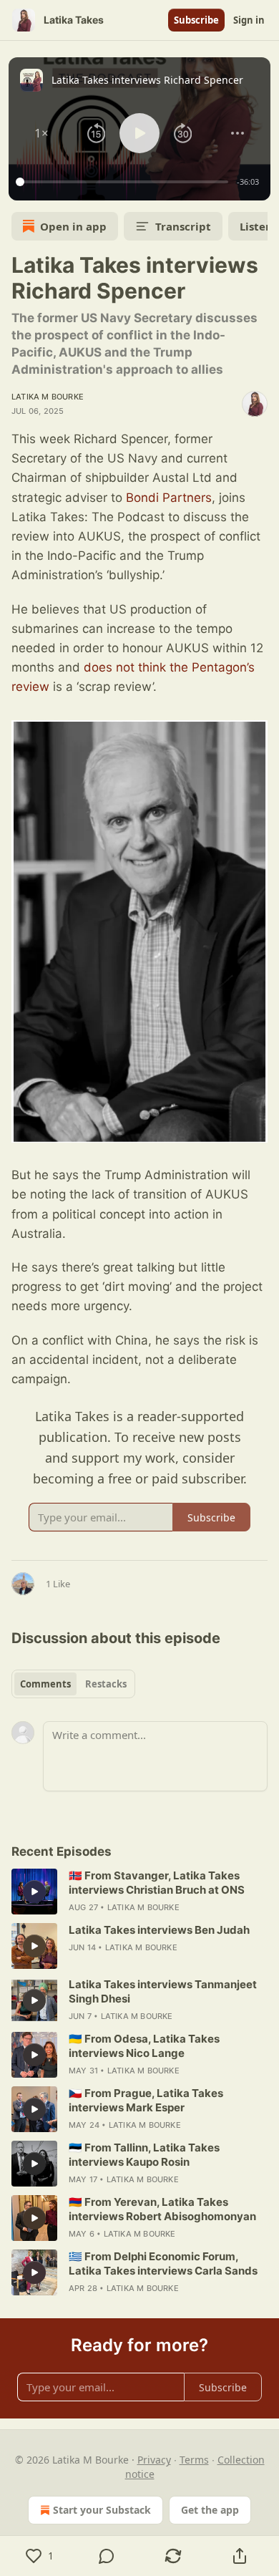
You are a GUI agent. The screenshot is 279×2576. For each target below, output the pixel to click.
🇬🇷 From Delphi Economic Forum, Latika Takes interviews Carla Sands (163, 2263)
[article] (139, 1892)
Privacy (154, 2460)
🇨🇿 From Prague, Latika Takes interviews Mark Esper (146, 2100)
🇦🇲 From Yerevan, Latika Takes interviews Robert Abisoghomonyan (162, 2209)
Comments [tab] (45, 1684)
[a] (34, 1892)
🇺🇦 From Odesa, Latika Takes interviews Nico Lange (144, 2046)
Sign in (249, 20)
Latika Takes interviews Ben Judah (159, 1930)
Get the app (210, 2510)
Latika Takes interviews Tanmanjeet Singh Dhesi (163, 1991)
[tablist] (73, 1684)
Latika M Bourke (48, 397)
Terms (194, 2460)
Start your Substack (102, 2510)
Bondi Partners (169, 498)
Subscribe (196, 20)
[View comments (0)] (106, 2556)
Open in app (73, 226)
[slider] (124, 182)
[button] (41, 133)
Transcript (183, 226)
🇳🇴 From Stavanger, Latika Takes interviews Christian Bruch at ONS (157, 1883)
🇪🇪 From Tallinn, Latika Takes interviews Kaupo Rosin (144, 2155)
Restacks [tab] (106, 1684)
